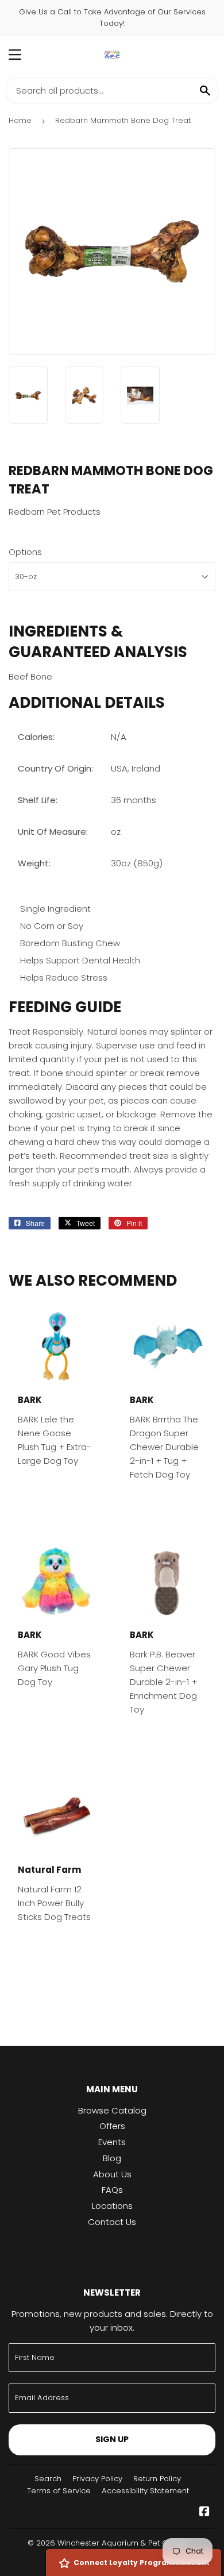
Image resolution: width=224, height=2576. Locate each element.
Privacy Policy (97, 2479)
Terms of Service (59, 2491)
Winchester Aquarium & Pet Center (123, 2543)
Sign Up (112, 2439)
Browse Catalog (112, 2110)
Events (112, 2142)
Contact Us (112, 2222)
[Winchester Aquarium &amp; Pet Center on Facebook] (204, 2513)
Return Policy (157, 2479)
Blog (112, 2158)
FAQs (112, 2190)
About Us (112, 2174)
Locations (112, 2206)
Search (48, 2479)
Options (25, 552)
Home (20, 120)
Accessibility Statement (145, 2491)
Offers (112, 2126)
